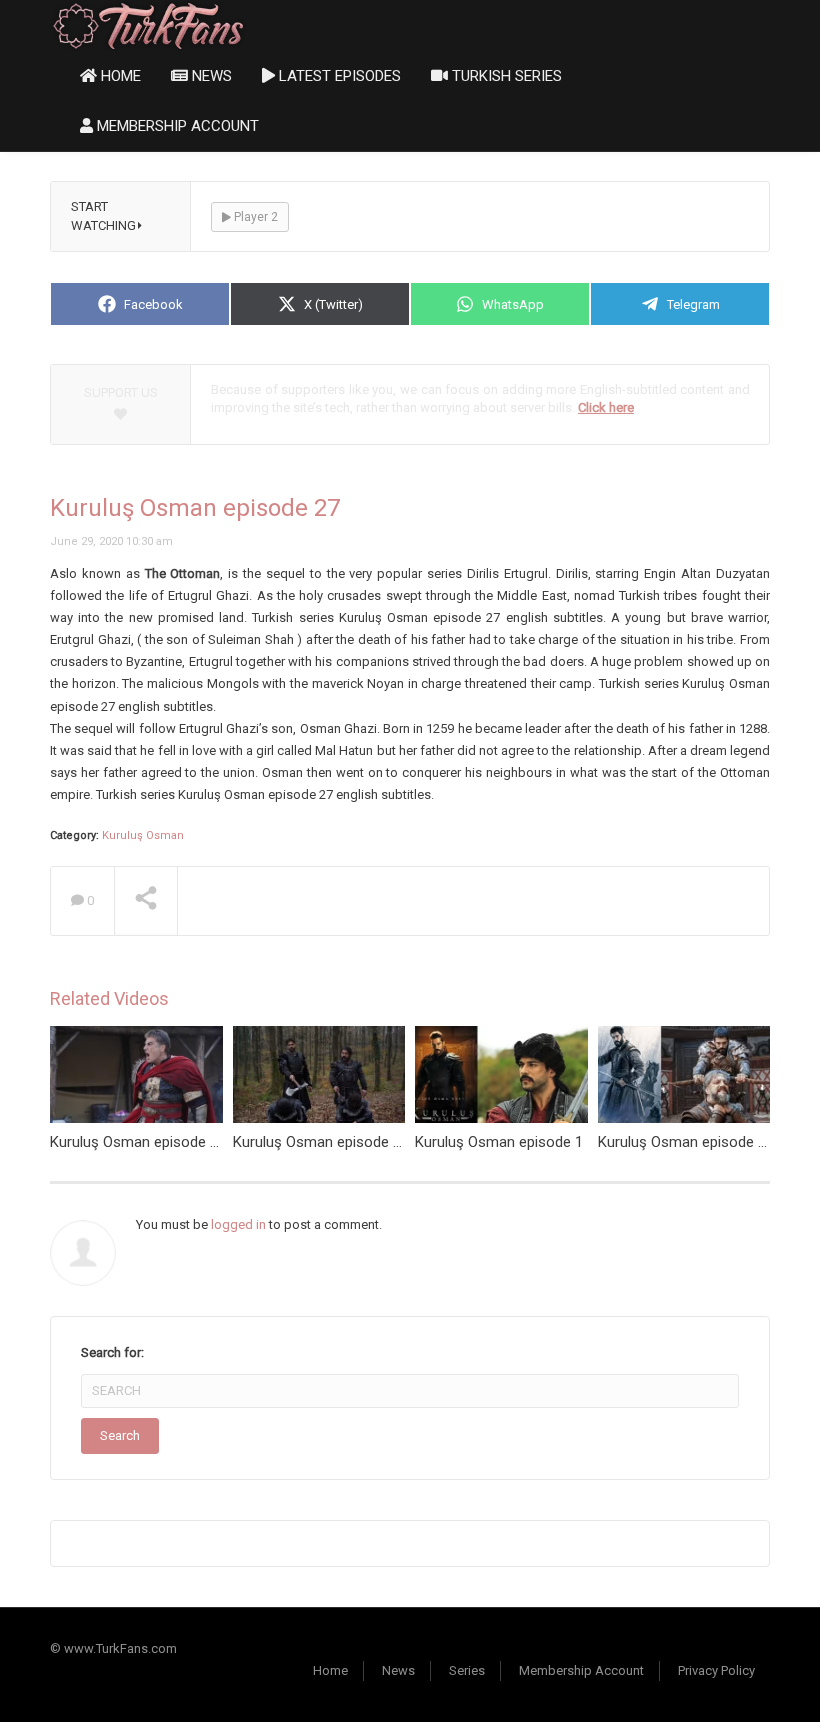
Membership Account (176, 126)
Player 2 (254, 217)
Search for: (112, 1352)
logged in (238, 1224)
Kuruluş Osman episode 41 (686, 1142)
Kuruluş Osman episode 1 (499, 1142)
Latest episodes (338, 76)
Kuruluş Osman (143, 835)
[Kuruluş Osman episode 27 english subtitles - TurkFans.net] (148, 24)
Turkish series (505, 76)
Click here (606, 407)
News (210, 76)
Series (467, 1670)
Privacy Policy (716, 1670)
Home (119, 76)
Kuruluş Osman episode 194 (142, 1142)
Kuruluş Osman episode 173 (325, 1142)
